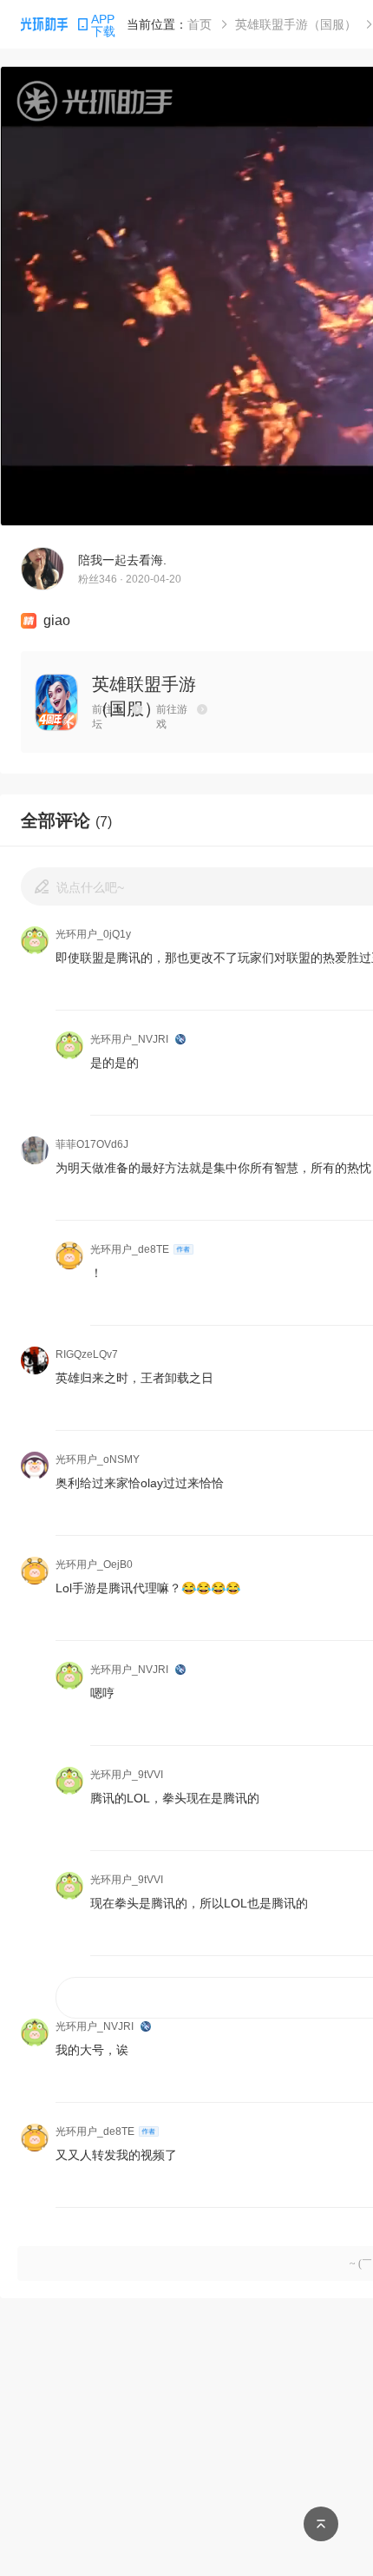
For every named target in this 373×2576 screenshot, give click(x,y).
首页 (200, 24)
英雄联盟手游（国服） (296, 24)
